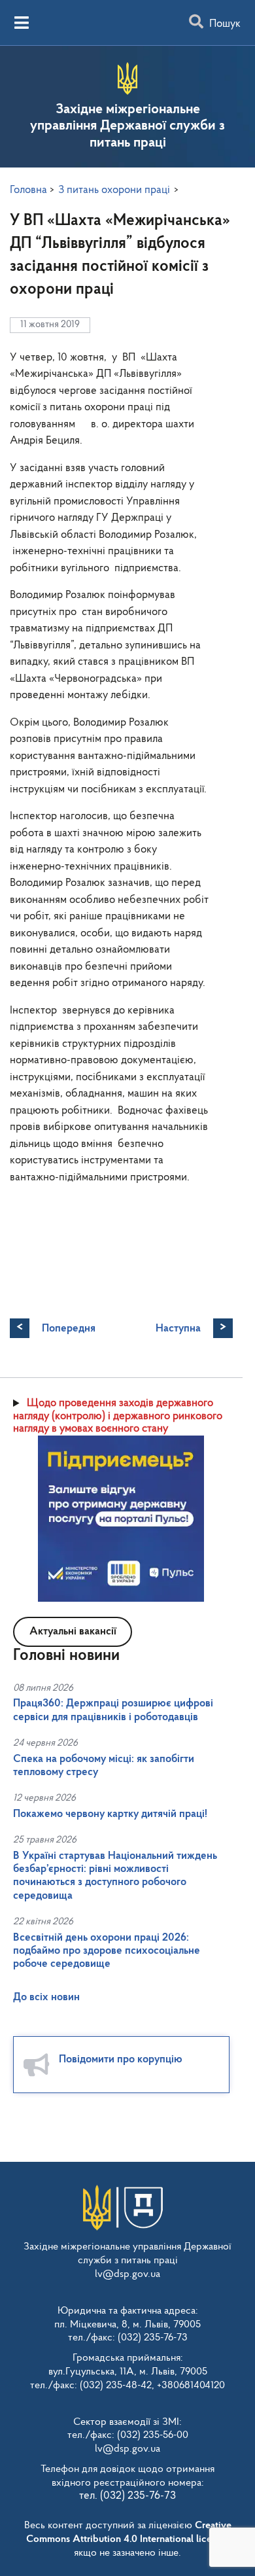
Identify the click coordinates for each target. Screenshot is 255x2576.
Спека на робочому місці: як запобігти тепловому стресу (104, 1766)
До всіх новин (46, 1997)
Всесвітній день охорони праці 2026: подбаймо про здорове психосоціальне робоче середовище (107, 1951)
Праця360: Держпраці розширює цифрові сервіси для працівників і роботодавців (113, 1710)
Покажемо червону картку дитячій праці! (110, 1814)
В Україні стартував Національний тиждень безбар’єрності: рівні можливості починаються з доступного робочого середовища (115, 1876)
